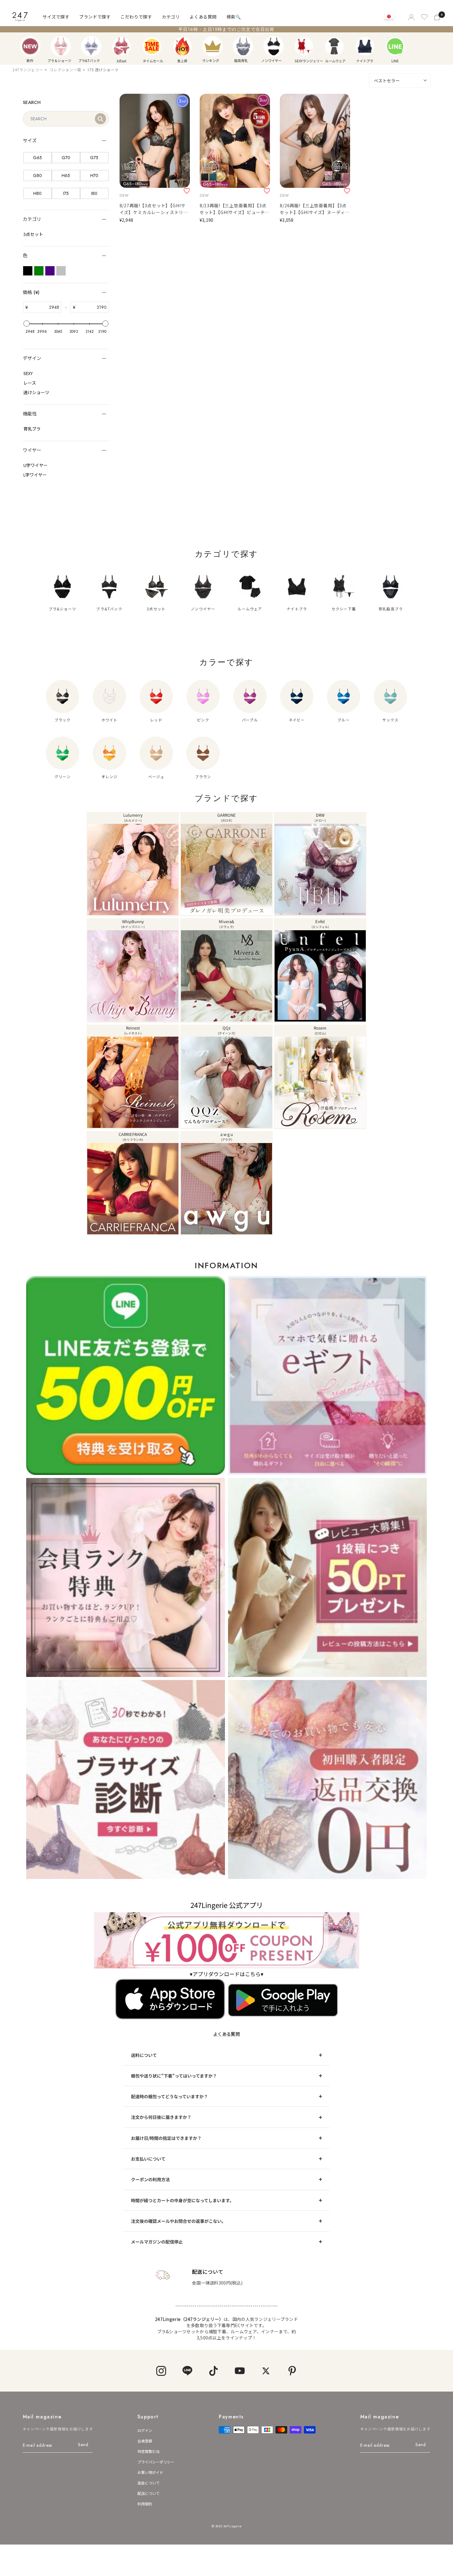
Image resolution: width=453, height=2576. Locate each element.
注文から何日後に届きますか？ (161, 2117)
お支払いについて (148, 2159)
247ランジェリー (28, 70)
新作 (30, 46)
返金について (149, 2483)
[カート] (438, 17)
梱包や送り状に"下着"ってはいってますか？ (174, 2076)
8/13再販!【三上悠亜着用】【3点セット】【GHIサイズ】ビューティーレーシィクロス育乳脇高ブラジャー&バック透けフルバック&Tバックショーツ (235, 209)
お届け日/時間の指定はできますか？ (166, 2138)
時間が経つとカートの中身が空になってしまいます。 (182, 2200)
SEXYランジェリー (304, 46)
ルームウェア (334, 46)
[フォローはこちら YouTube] (240, 2371)
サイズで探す (56, 17)
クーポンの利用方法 (150, 2179)
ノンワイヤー (274, 46)
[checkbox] (38, 158)
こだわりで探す (136, 17)
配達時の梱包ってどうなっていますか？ (169, 2096)
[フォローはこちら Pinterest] (292, 2371)
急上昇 (182, 46)
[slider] (27, 324)
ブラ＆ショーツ (61, 46)
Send (83, 2445)
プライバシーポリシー (156, 2462)
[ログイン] (411, 17)
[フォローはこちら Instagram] (161, 2371)
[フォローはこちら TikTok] (213, 2371)
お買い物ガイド (150, 2472)
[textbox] (44, 307)
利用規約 (145, 2504)
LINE (395, 46)
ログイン (145, 2430)
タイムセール (152, 46)
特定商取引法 (149, 2451)
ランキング (213, 46)
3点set (121, 46)
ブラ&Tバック (91, 46)
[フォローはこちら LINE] (187, 2371)
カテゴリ (171, 17)
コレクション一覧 (65, 70)
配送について (149, 2493)
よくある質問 (203, 17)
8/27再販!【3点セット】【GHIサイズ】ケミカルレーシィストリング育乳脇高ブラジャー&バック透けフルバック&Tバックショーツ (154, 209)
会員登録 (145, 2441)
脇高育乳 (243, 46)
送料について (144, 2055)
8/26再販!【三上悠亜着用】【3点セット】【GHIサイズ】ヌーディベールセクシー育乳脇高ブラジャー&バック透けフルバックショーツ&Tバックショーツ (315, 209)
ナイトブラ (365, 46)
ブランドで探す (95, 17)
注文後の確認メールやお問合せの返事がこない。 (178, 2221)
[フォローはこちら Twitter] (266, 2371)
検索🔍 (234, 17)
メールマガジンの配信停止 (157, 2242)
